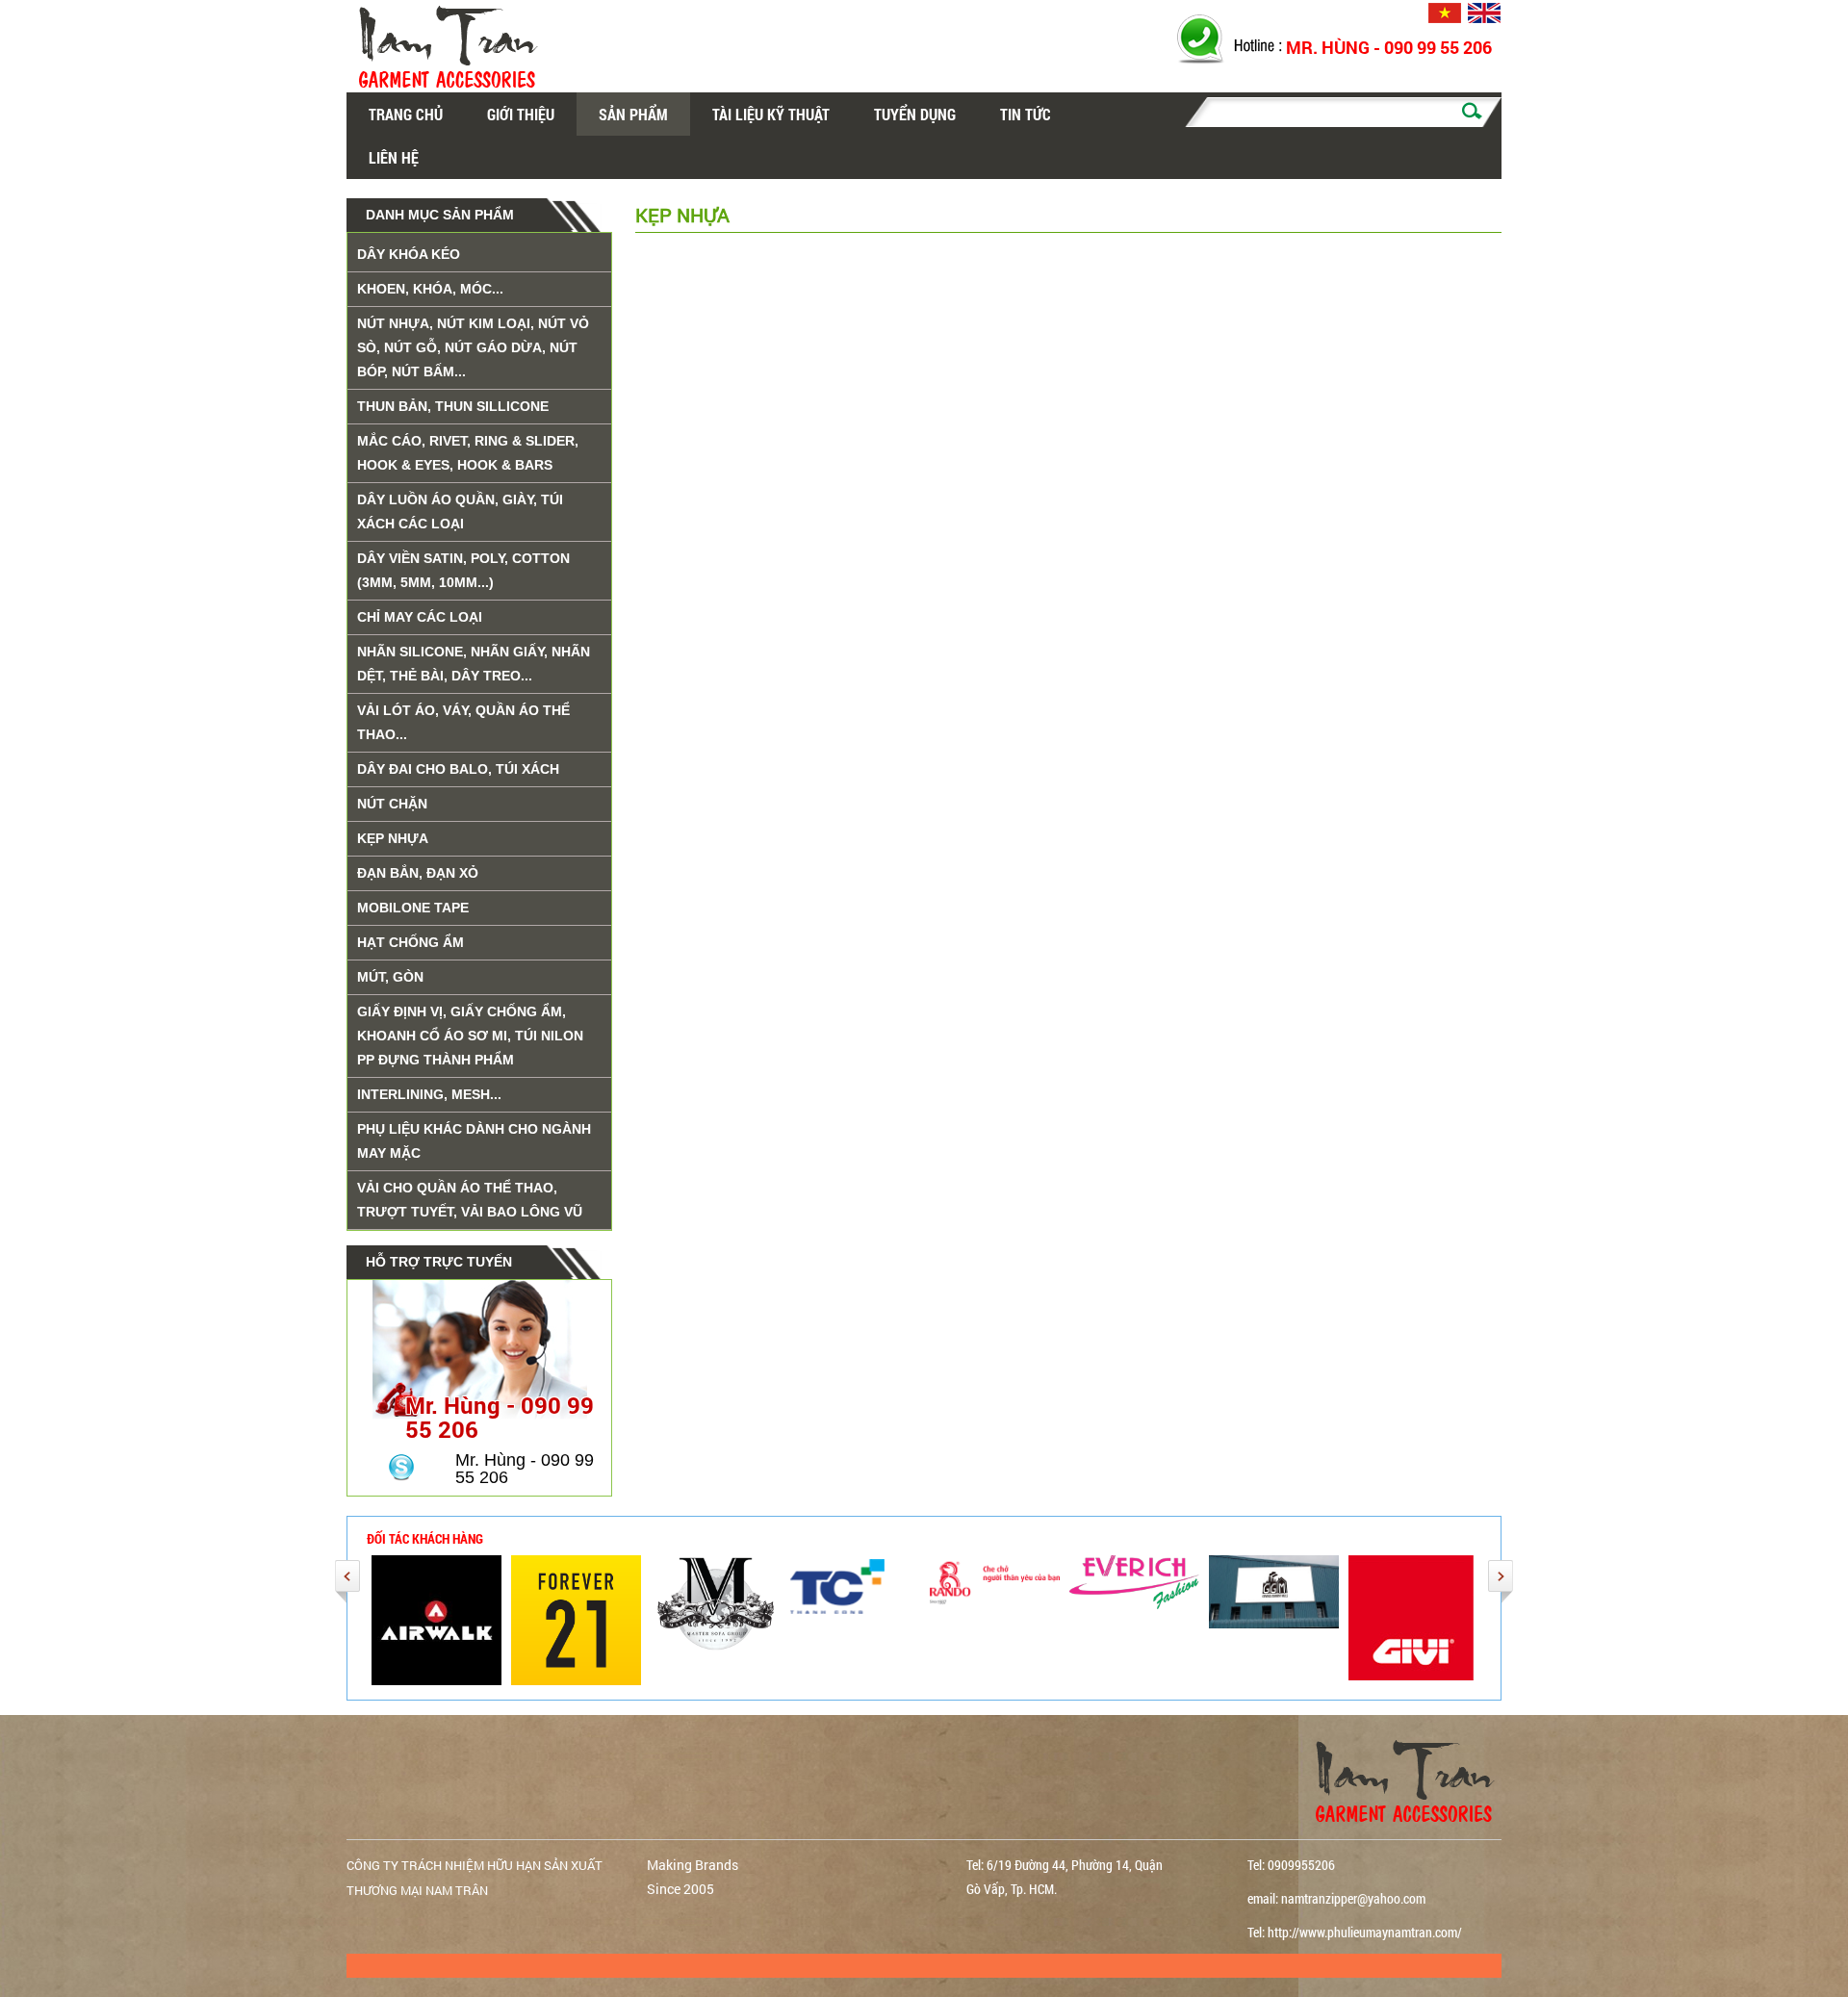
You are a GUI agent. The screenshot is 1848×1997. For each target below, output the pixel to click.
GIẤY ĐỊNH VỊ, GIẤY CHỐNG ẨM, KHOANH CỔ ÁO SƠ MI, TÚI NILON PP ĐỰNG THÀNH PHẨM (470, 1036)
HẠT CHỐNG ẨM (411, 942)
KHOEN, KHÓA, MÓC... (430, 289)
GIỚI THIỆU (521, 114)
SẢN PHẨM (633, 114)
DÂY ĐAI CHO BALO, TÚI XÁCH (458, 769)
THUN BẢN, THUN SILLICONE (453, 406)
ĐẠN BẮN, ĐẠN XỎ (418, 873)
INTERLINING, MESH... (429, 1094)
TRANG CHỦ (406, 114)
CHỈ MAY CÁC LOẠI (420, 617)
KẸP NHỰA (393, 838)
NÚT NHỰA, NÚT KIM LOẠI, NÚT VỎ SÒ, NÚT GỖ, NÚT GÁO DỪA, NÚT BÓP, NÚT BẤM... (473, 347)
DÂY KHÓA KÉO (409, 254)
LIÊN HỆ (394, 157)
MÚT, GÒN (390, 977)
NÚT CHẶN (392, 804)
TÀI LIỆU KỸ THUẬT (771, 114)
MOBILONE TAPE (413, 908)
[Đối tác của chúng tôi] (576, 1619)
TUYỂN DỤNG (915, 114)
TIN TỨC (1026, 114)
